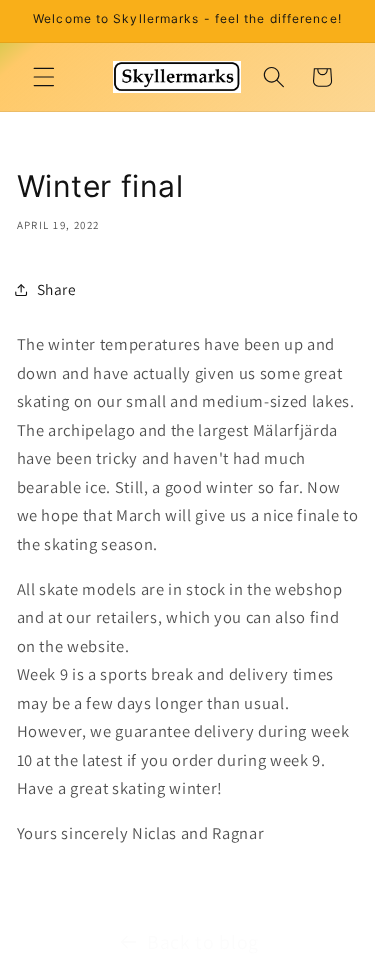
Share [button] (57, 289)
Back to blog (203, 942)
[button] (44, 77)
